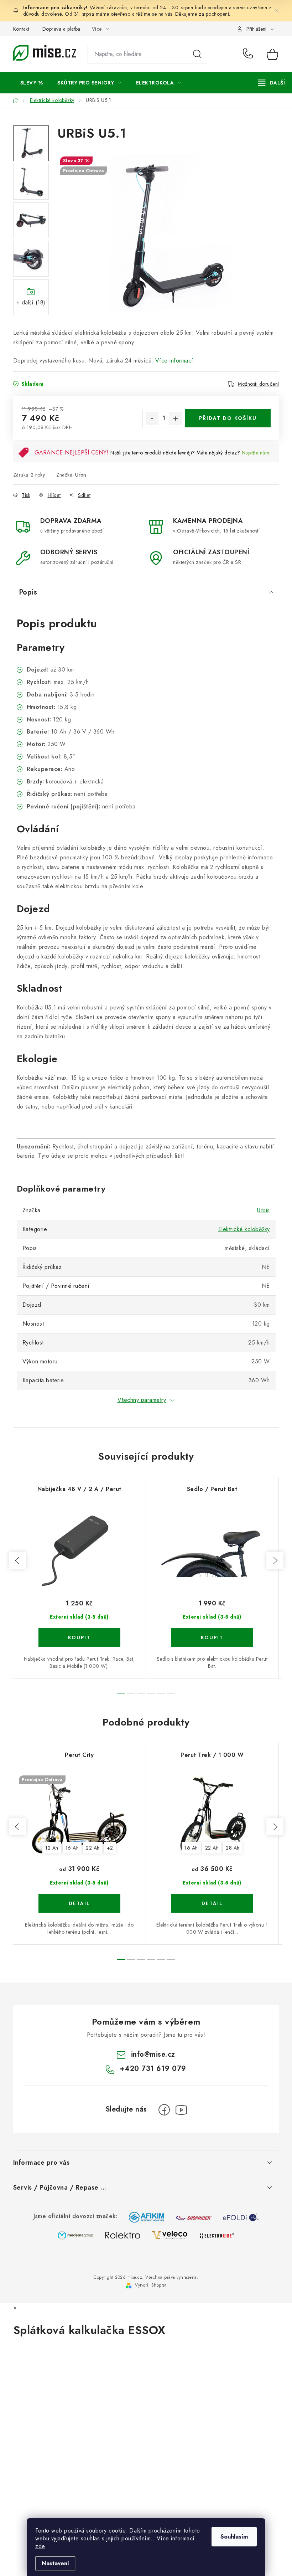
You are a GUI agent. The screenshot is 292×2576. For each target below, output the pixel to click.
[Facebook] (164, 2110)
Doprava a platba (61, 29)
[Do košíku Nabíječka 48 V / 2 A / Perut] (79, 1637)
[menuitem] (32, 83)
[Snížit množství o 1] (152, 418)
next (275, 1560)
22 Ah (93, 1848)
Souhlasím (234, 2537)
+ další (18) (31, 302)
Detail (79, 1903)
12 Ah (52, 1848)
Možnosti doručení (259, 384)
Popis (28, 592)
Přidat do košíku (228, 418)
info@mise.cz (153, 2054)
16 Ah (72, 1848)
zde (40, 2546)
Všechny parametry (142, 1400)
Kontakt (21, 29)
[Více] (272, 83)
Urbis (81, 475)
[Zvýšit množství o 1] (176, 418)
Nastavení (55, 2563)
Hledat (197, 54)
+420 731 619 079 (249, 54)
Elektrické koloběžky (244, 1229)
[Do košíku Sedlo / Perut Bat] (212, 1637)
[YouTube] (181, 2110)
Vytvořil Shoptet (151, 2285)
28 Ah (233, 1848)
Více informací (174, 361)
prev (17, 1560)
